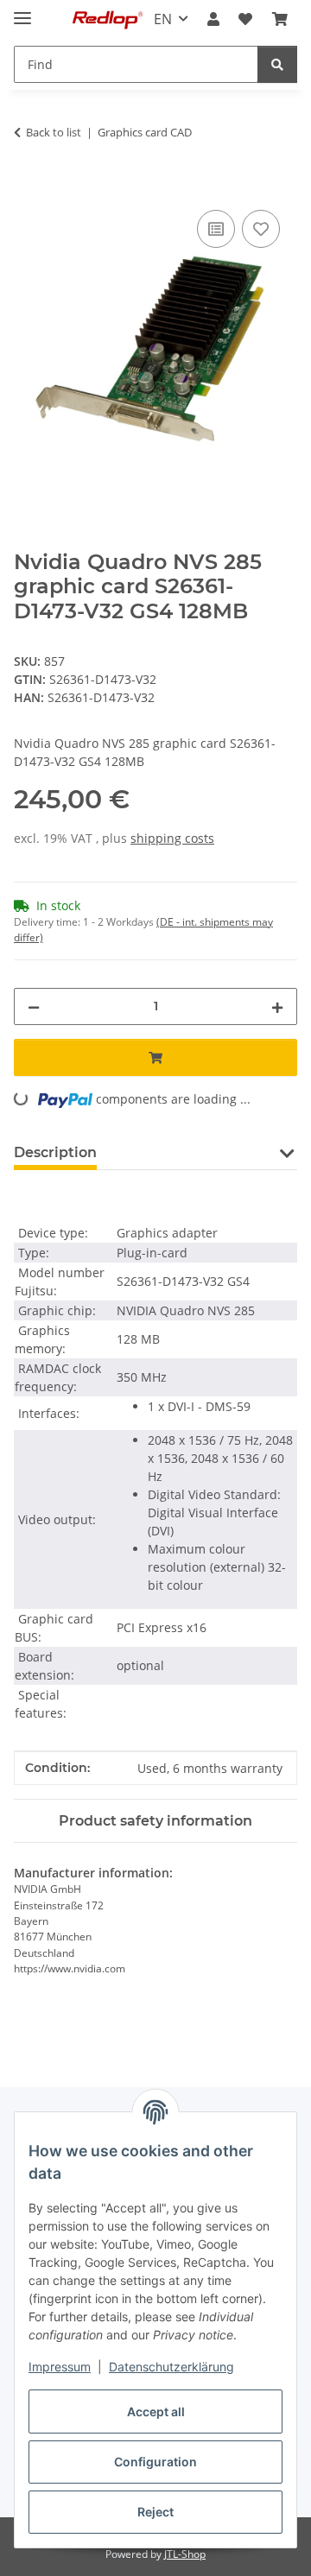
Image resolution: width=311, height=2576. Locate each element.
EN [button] (163, 19)
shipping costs (172, 838)
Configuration (155, 2462)
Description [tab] (55, 1152)
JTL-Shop (185, 2554)
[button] (213, 19)
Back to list (54, 132)
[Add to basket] (28, 187)
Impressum (60, 2367)
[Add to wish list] (261, 229)
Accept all (156, 2411)
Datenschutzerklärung (171, 2367)
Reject (155, 2512)
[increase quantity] (277, 1006)
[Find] (277, 64)
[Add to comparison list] (216, 229)
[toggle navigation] (22, 11)
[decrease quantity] (34, 1006)
